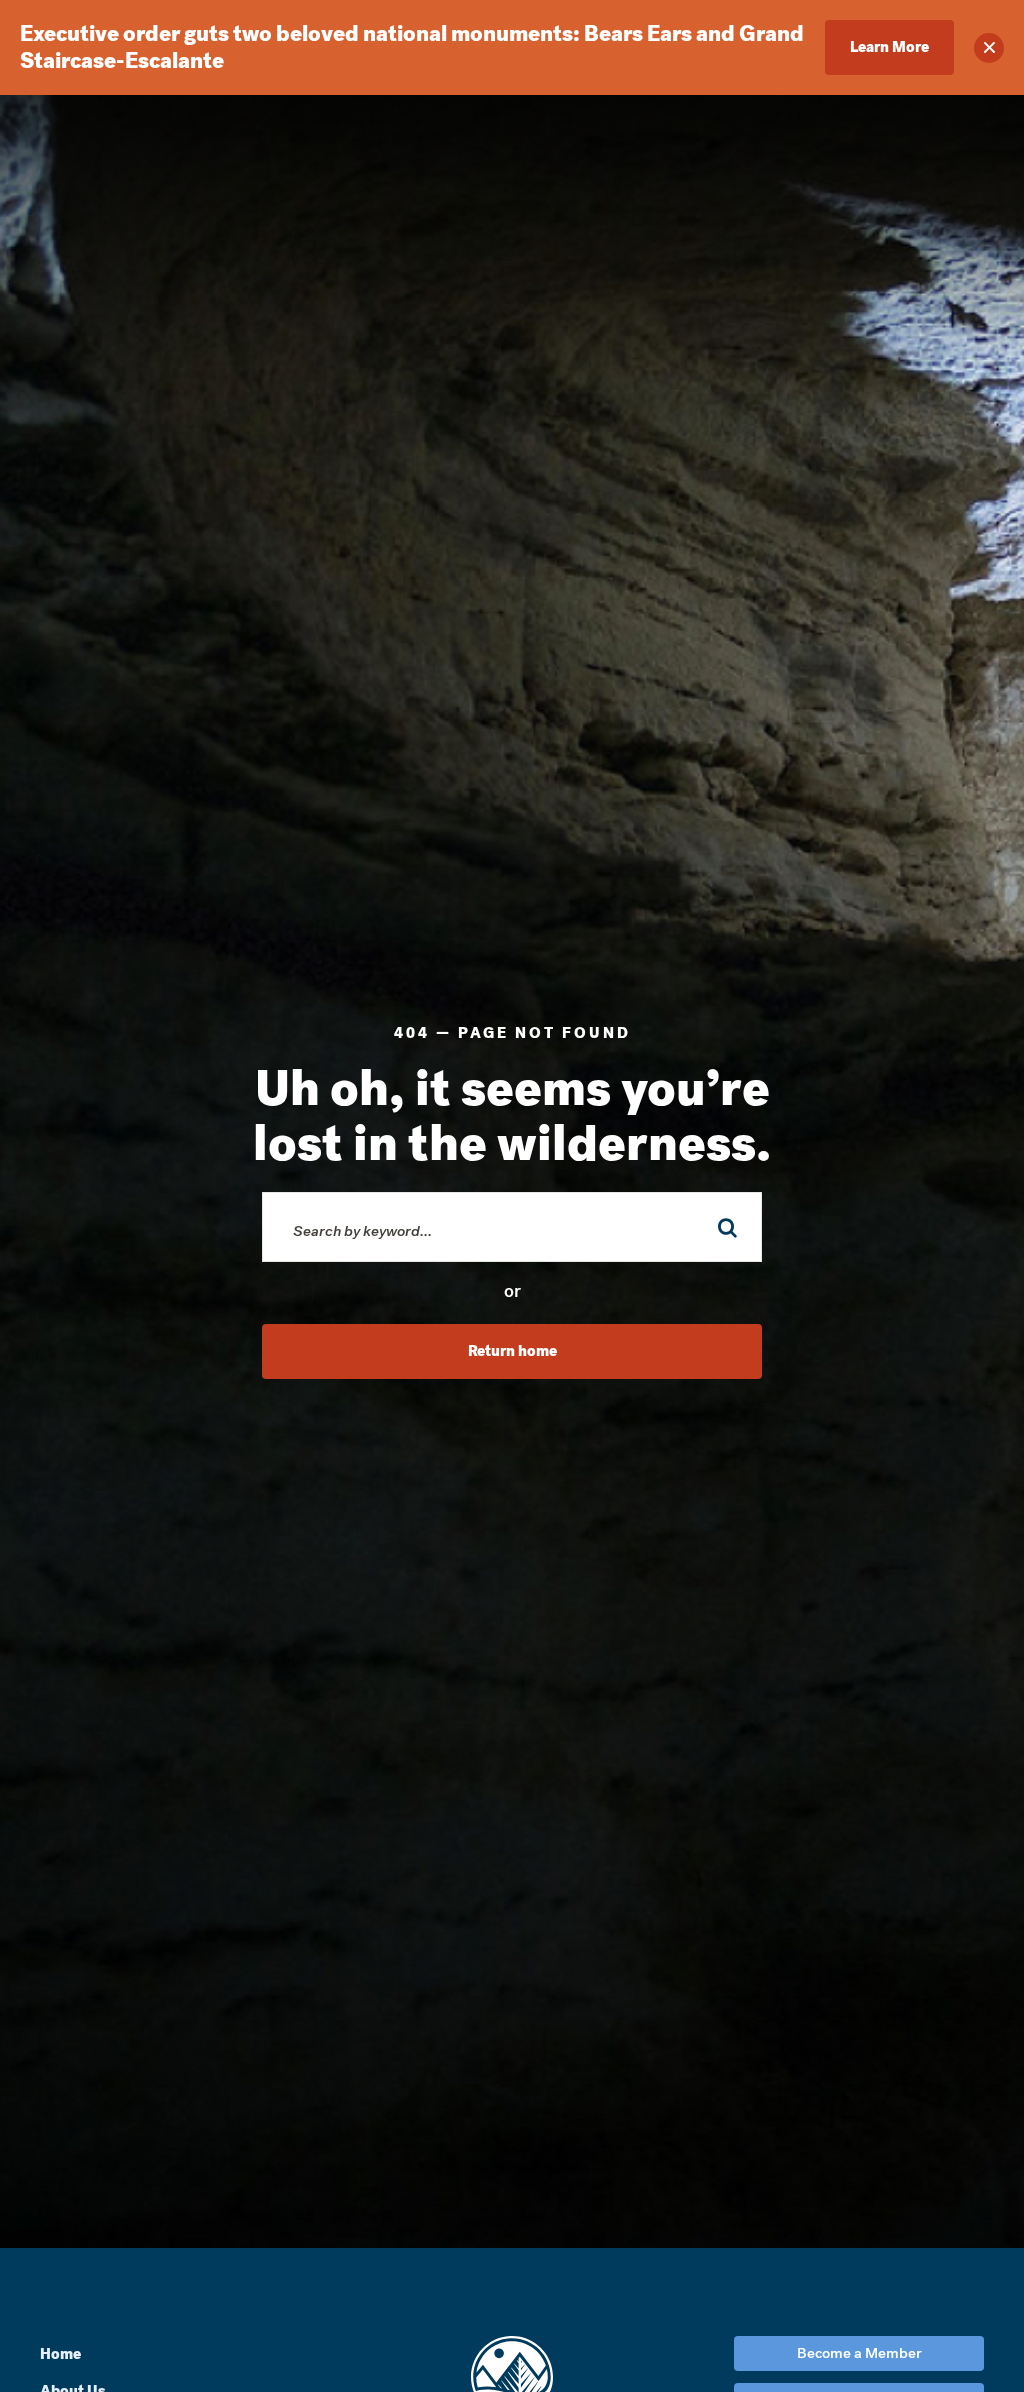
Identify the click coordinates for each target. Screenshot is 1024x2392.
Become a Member (859, 2353)
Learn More (889, 47)
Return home (512, 1351)
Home (60, 2354)
